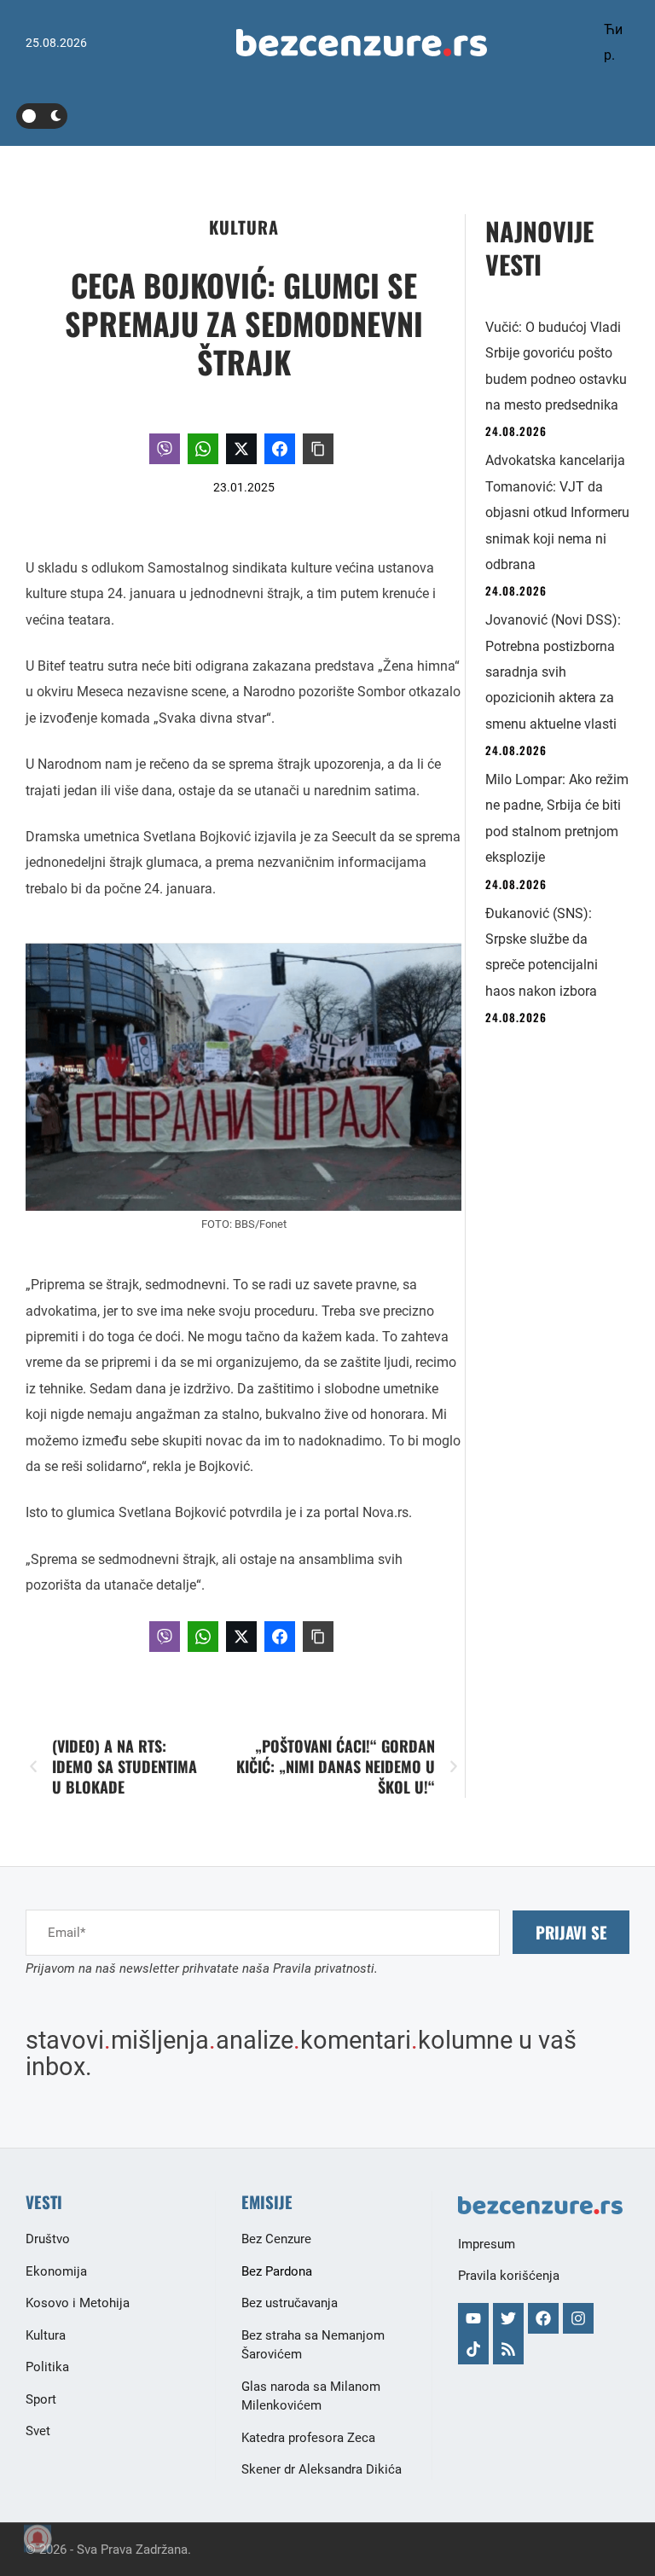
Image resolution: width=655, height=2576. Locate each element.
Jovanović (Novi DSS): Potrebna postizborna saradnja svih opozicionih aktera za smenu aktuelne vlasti (553, 672)
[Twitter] (508, 2318)
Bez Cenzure (276, 2239)
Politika (47, 2367)
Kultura (244, 227)
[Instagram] (578, 2318)
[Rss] (508, 2349)
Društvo (48, 2239)
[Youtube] (473, 2318)
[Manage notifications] (38, 2538)
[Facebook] (543, 2318)
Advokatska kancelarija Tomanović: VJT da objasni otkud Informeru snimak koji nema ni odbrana (557, 512)
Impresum (487, 2244)
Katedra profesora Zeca (308, 2438)
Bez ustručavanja (290, 2303)
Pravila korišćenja (509, 2276)
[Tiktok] (473, 2349)
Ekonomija (56, 2271)
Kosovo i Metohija (78, 2303)
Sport (41, 2399)
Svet (38, 2431)
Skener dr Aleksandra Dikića (322, 2469)
